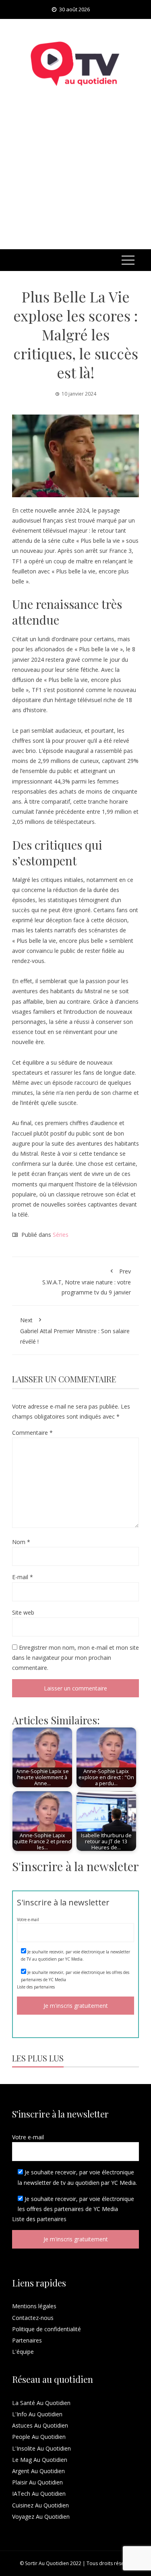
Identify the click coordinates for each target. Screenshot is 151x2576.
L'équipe (23, 2352)
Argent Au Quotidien (38, 2471)
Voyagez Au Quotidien (41, 2517)
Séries (61, 1235)
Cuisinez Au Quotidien (40, 2505)
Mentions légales (34, 2306)
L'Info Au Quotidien (37, 2414)
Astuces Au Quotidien (40, 2425)
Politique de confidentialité (47, 2329)
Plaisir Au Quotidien (37, 2482)
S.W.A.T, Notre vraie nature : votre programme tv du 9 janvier (87, 1282)
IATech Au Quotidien (39, 2494)
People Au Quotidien (39, 2437)
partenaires (44, 1987)
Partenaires (27, 2340)
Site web (23, 1612)
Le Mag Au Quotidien (40, 2460)
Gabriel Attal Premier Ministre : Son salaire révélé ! (75, 1331)
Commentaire (32, 1433)
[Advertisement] (75, 178)
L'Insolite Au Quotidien (41, 2448)
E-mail (23, 1577)
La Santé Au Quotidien (41, 2403)
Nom (21, 1542)
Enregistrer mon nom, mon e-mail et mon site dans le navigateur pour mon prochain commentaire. (75, 1658)
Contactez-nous (33, 2318)
